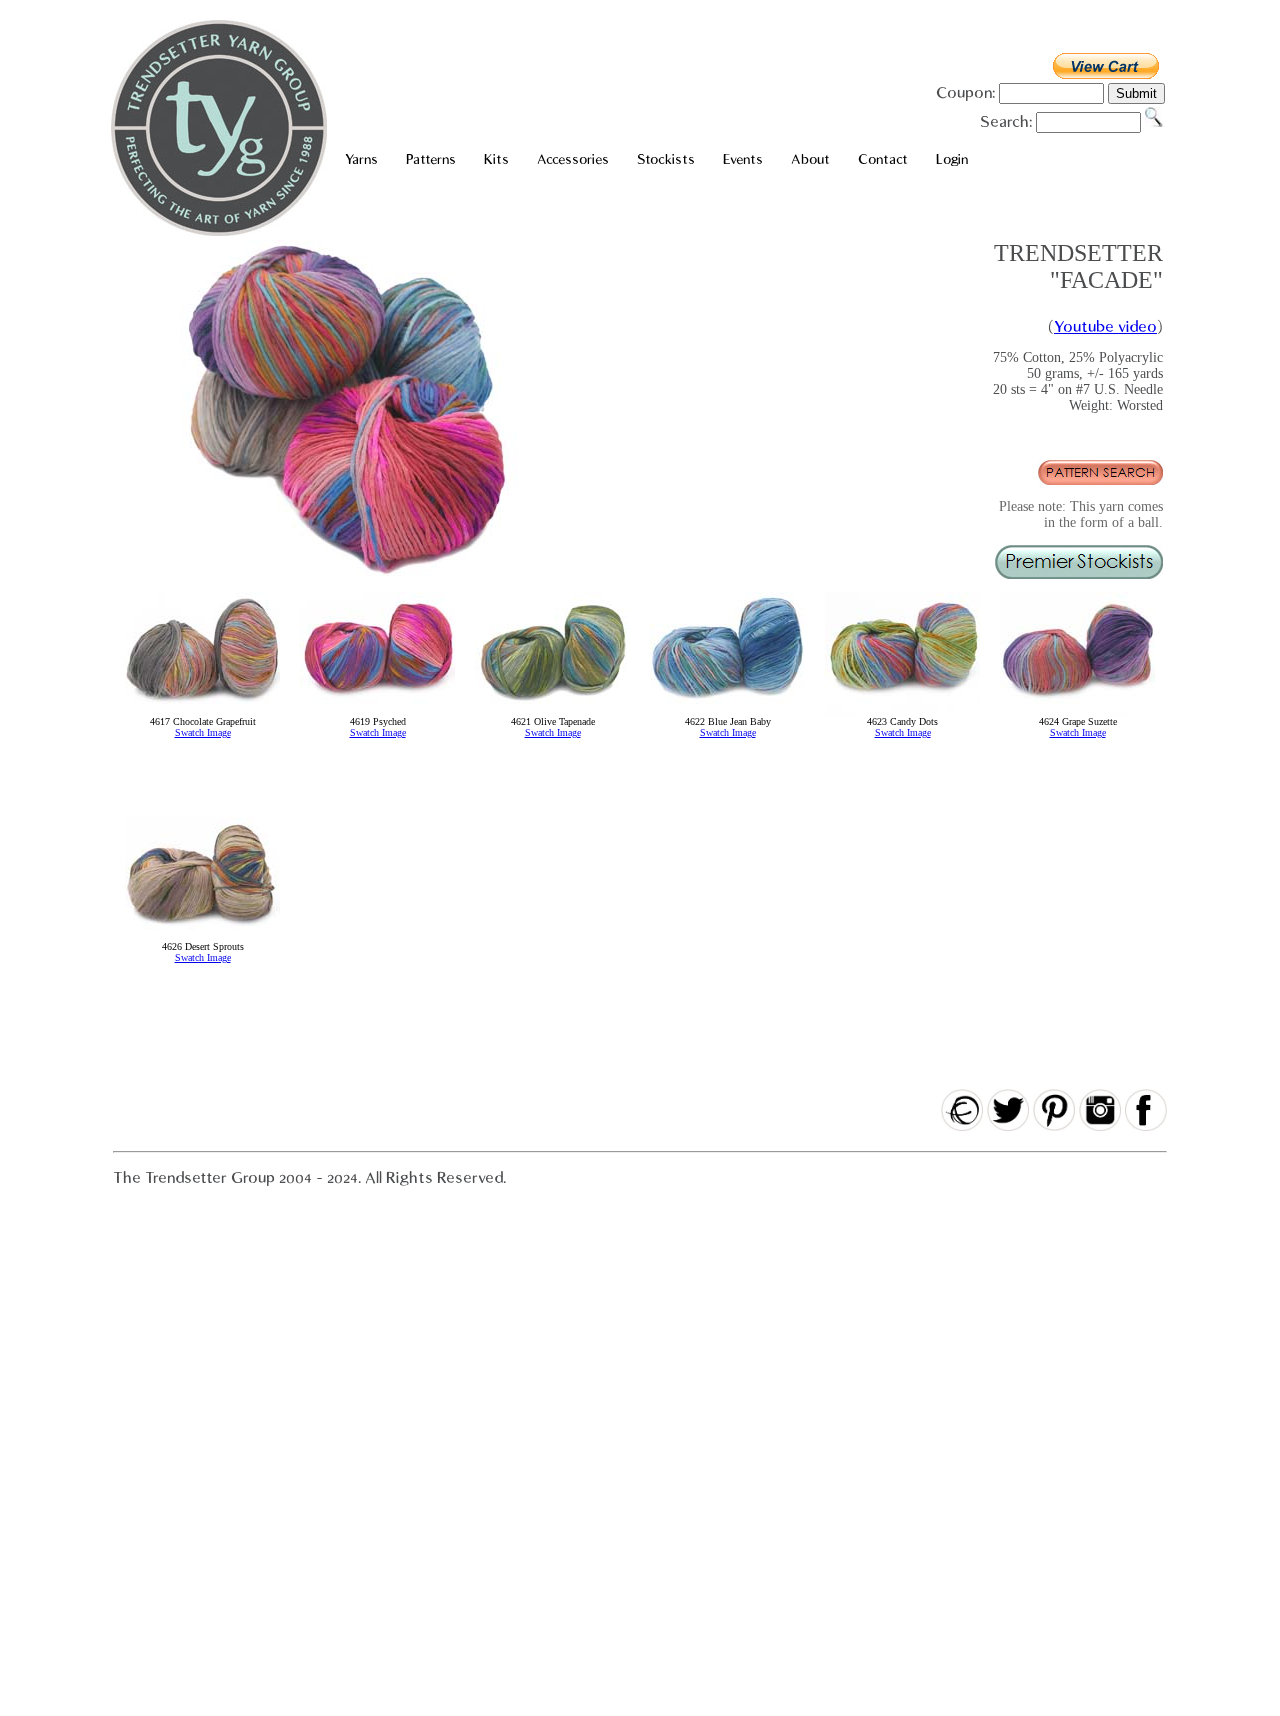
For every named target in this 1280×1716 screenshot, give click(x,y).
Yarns (361, 159)
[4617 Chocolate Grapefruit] (202, 712)
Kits (496, 159)
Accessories (573, 159)
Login (952, 159)
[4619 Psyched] (377, 712)
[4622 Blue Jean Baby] (727, 712)
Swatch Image (203, 732)
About (810, 159)
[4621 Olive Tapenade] (552, 712)
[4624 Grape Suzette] (1077, 712)
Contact (883, 159)
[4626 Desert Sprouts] (202, 937)
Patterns (431, 159)
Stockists (666, 159)
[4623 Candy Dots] (902, 712)
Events (743, 159)
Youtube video (1105, 327)
